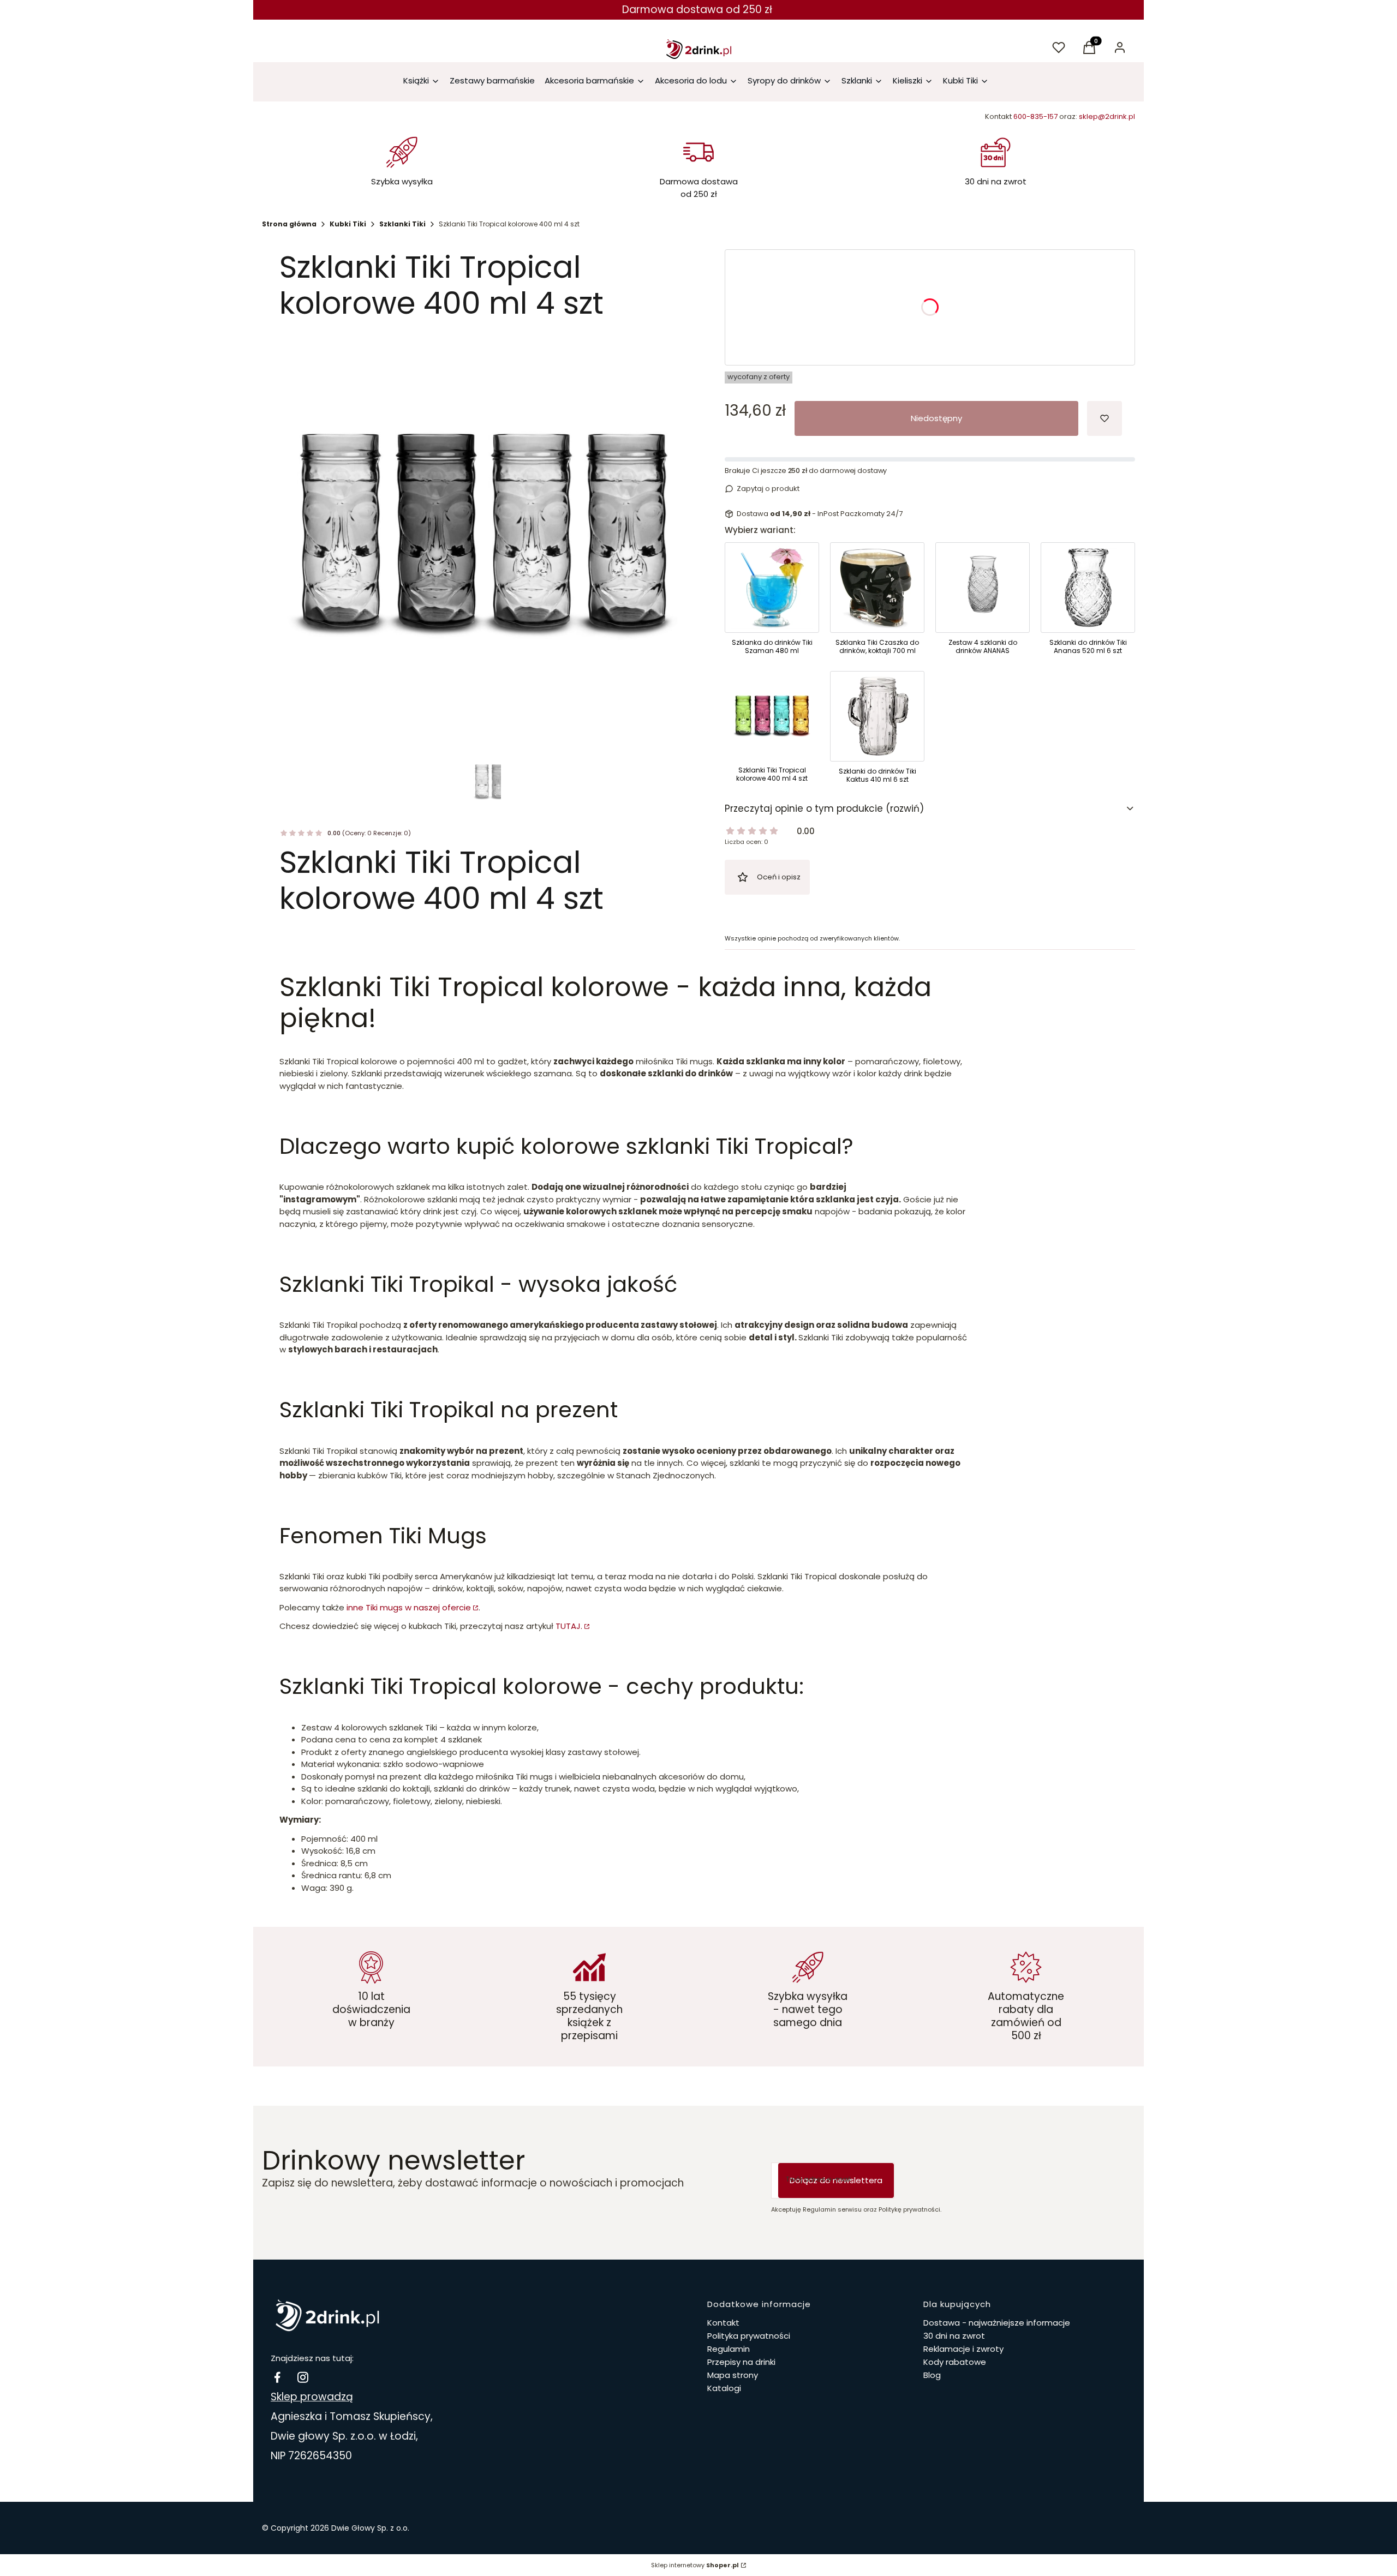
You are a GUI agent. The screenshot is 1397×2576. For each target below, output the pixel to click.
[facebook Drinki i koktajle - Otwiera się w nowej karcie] (277, 2377)
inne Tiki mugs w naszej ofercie (409, 1607)
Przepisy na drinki (741, 2362)
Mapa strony (733, 2375)
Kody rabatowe (955, 2362)
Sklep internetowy (695, 2565)
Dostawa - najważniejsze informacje (997, 2323)
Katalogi (724, 2388)
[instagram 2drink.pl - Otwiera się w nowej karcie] (303, 2377)
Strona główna (289, 224)
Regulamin (729, 2349)
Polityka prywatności (749, 2336)
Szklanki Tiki (402, 224)
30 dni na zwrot (954, 2336)
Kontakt (723, 2323)
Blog (932, 2375)
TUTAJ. (569, 1626)
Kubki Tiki (348, 224)
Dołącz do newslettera (836, 2180)
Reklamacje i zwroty (963, 2349)
